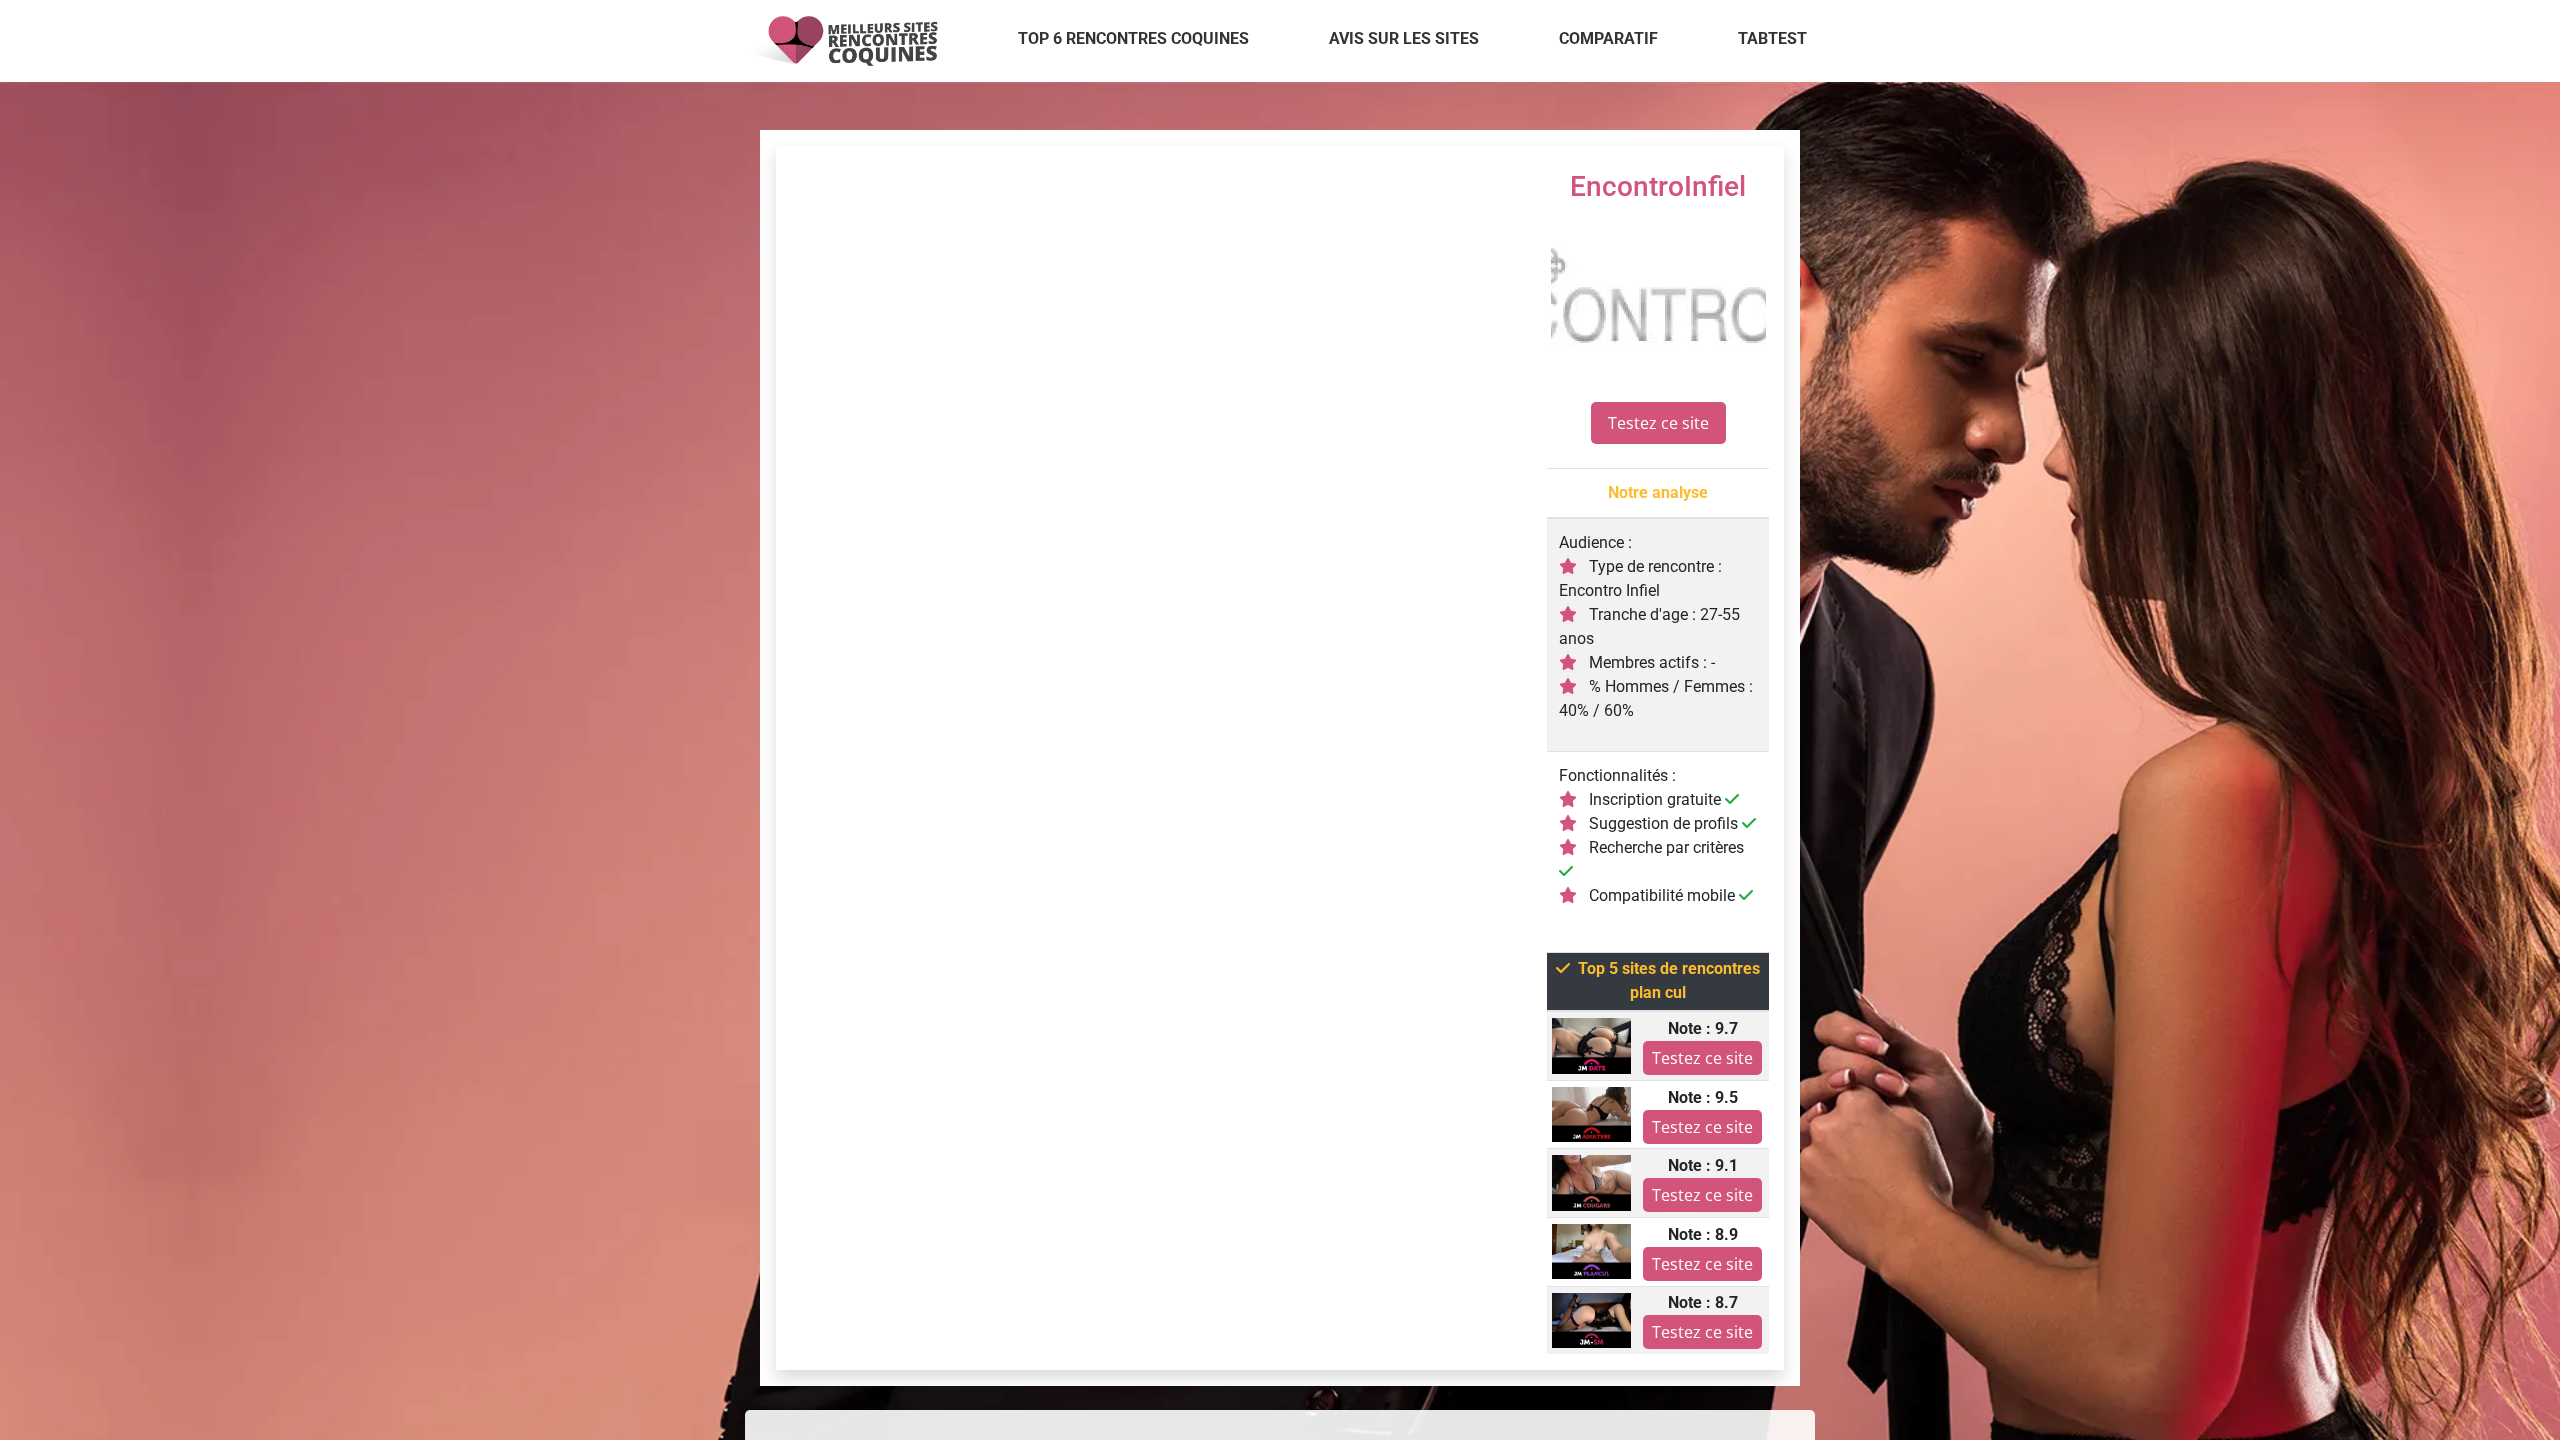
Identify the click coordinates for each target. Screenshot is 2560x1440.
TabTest (1772, 38)
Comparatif (1608, 38)
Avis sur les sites (1404, 38)
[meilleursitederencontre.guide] (841, 41)
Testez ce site (1658, 423)
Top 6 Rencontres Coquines (1133, 38)
